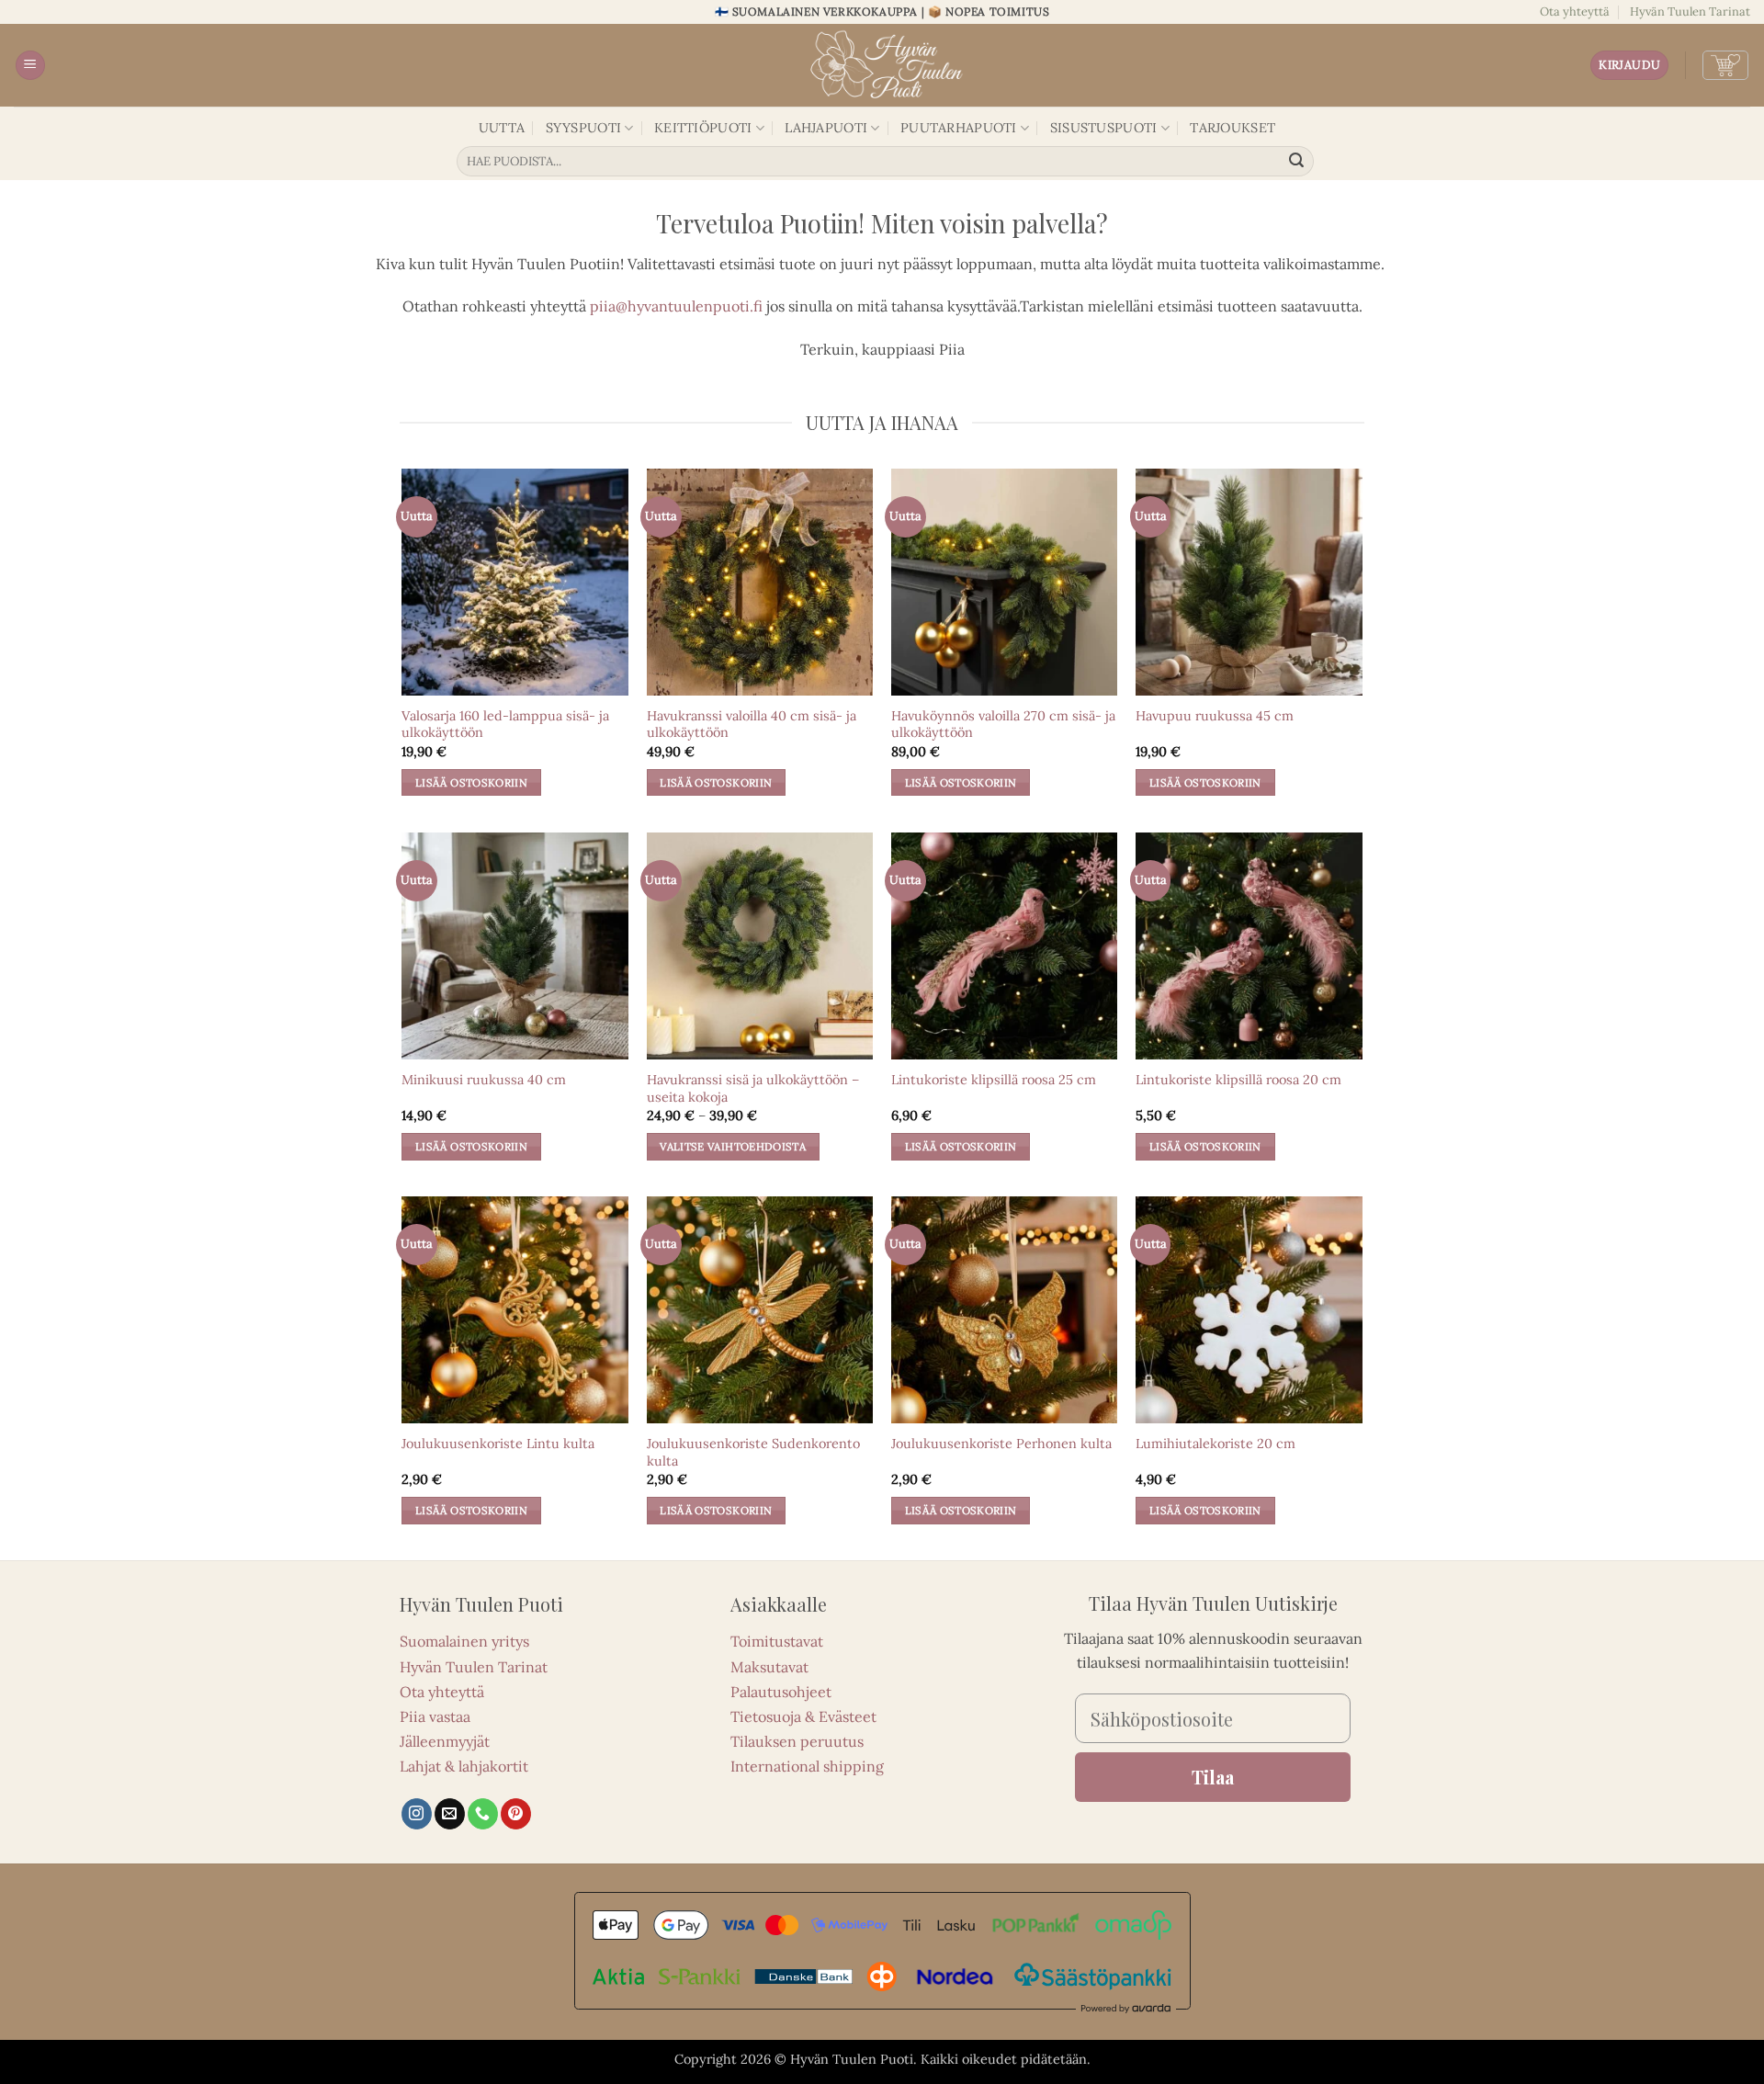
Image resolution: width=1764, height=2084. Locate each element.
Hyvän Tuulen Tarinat (1690, 11)
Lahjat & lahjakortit (464, 1766)
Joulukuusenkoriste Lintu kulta (498, 1444)
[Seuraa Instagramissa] (417, 1814)
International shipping (807, 1766)
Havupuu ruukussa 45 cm (1215, 716)
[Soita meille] (483, 1814)
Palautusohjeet (781, 1692)
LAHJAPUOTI (826, 128)
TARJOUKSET (1233, 128)
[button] (30, 66)
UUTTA (502, 128)
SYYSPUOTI (584, 128)
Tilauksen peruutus (797, 1741)
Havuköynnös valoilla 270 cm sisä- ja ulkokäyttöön (1003, 725)
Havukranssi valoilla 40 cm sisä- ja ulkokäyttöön (752, 725)
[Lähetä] (1297, 162)
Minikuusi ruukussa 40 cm (484, 1080)
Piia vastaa (435, 1716)
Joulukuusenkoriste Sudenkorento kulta (753, 1452)
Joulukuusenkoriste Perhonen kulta (1001, 1444)
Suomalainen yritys (464, 1641)
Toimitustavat (777, 1641)
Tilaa (1213, 1777)
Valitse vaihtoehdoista (733, 1146)
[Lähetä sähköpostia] (450, 1814)
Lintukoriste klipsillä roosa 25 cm (994, 1080)
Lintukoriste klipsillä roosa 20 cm (1238, 1080)
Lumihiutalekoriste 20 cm (1216, 1444)
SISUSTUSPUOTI (1104, 128)
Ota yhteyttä (1575, 11)
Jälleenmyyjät (445, 1741)
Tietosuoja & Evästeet (803, 1716)
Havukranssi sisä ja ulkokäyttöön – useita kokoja (753, 1088)
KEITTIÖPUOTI (703, 128)
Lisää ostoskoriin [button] (471, 782)
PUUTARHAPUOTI (959, 128)
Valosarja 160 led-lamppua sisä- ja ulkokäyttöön (505, 725)
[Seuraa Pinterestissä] (516, 1814)
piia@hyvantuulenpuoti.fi (676, 306)
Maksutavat (769, 1667)
